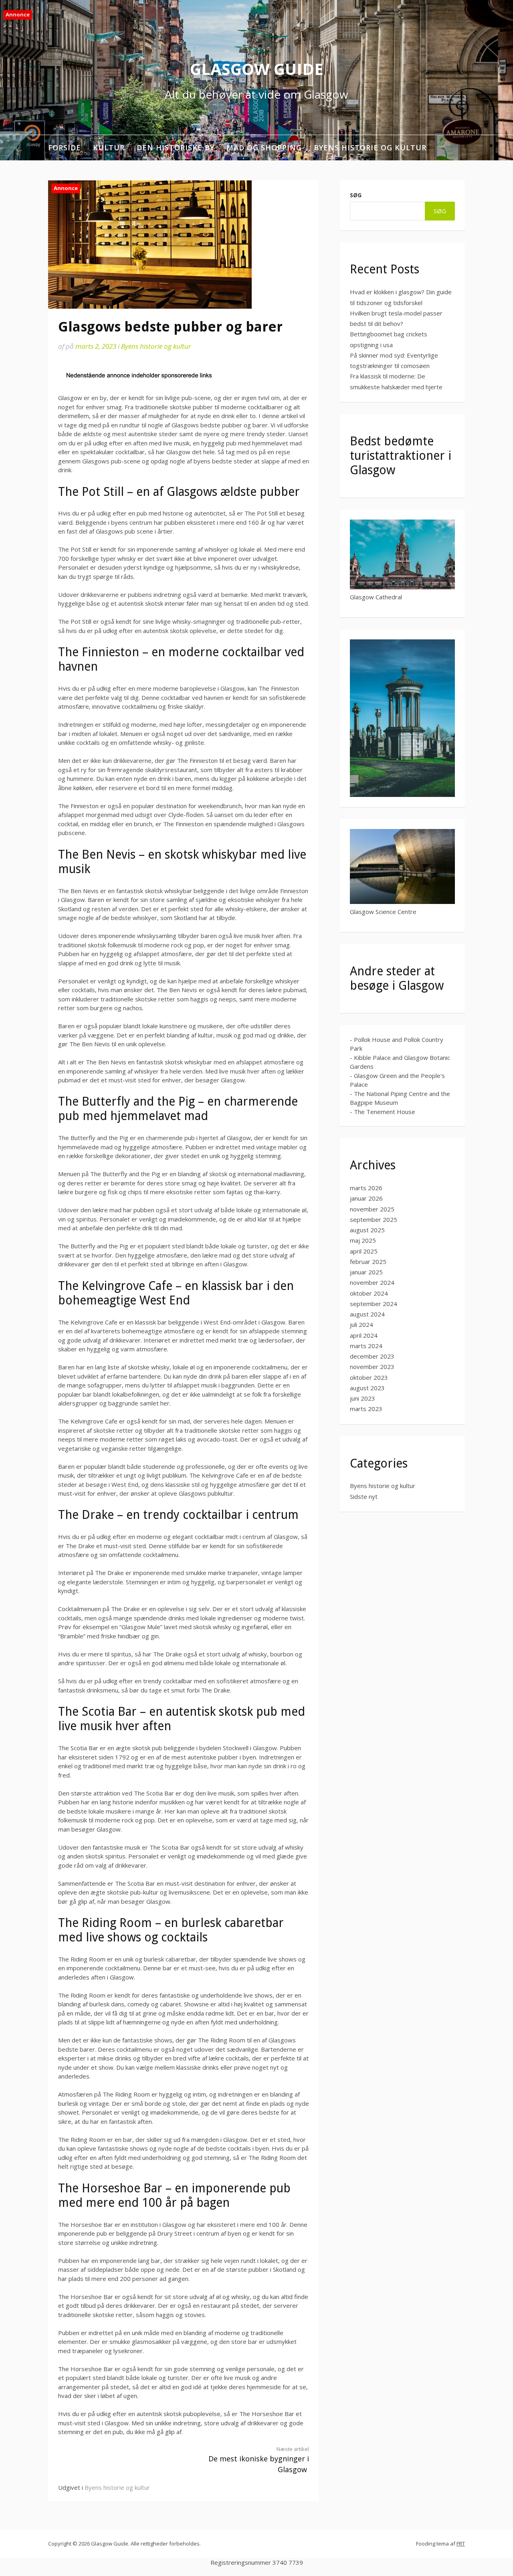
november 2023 (372, 1367)
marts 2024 (366, 1346)
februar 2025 (368, 1262)
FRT (461, 2544)
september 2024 (374, 1304)
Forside (65, 148)
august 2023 (367, 1388)
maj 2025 (363, 1240)
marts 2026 (366, 1188)
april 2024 (364, 1335)
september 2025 (374, 1219)
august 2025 (367, 1230)
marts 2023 (366, 1409)
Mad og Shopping (264, 148)
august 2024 (367, 1314)
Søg (356, 195)
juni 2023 (363, 1398)
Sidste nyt (364, 1496)
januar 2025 (366, 1272)
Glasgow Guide (257, 69)
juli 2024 (362, 1324)
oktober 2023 (369, 1377)
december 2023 (372, 1356)
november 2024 (372, 1282)
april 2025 (364, 1251)
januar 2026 (366, 1198)
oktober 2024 (369, 1293)
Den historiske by (176, 148)
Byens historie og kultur (370, 148)
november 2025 (372, 1209)
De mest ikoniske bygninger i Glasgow (259, 2460)
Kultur (109, 148)
